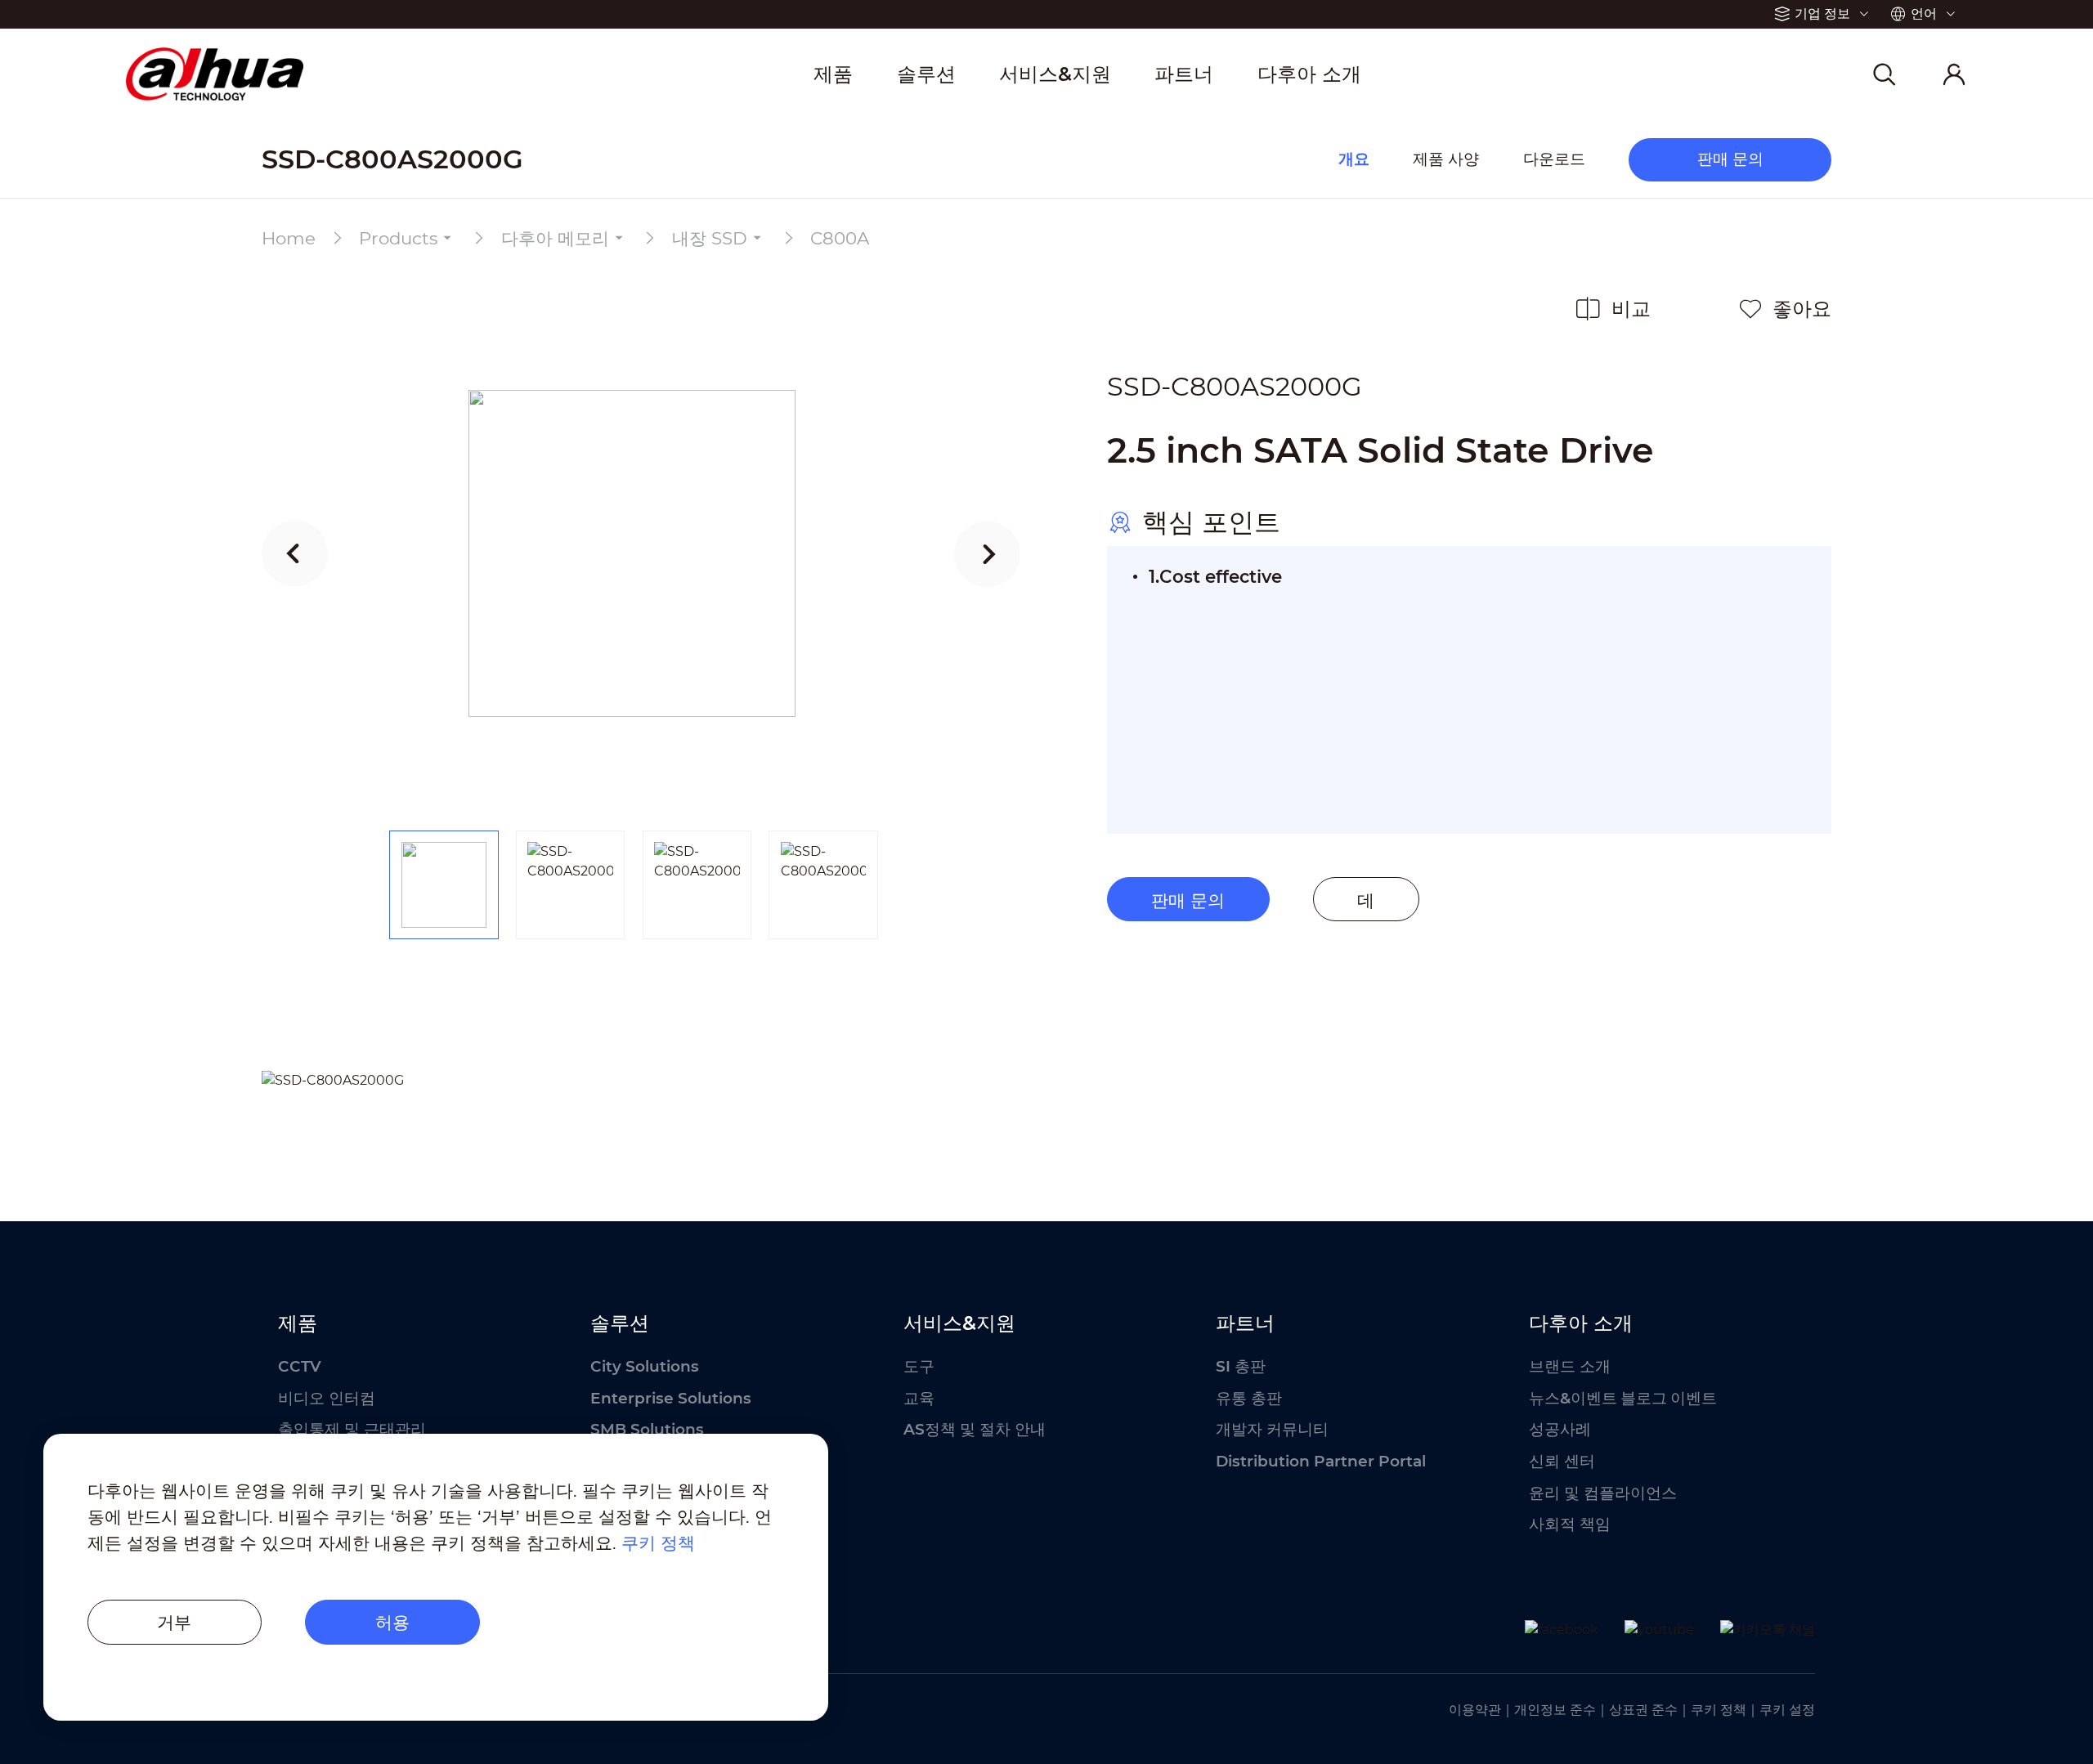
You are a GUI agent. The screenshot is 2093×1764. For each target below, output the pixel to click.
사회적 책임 (1570, 1524)
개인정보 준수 (1555, 1710)
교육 (919, 1398)
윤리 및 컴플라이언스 (1603, 1493)
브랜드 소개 (1570, 1366)
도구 (919, 1366)
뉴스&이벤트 (1573, 1398)
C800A (840, 238)
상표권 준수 (1643, 1710)
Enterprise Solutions (671, 1398)
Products (398, 238)
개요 (1354, 158)
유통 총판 (1249, 1398)
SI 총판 (1241, 1366)
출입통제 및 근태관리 (352, 1429)
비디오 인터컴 (327, 1398)
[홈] (215, 74)
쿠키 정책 (1719, 1710)
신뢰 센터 (1562, 1461)
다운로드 (1554, 158)
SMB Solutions (647, 1429)
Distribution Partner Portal (1321, 1461)
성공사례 (1560, 1429)
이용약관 (1475, 1710)
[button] (295, 553)
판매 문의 (1188, 900)
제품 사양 (1446, 158)
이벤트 (1694, 1398)
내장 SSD (710, 238)
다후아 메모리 (555, 238)
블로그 (1644, 1398)
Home (289, 238)
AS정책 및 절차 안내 (975, 1429)
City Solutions (645, 1366)
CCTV (300, 1366)
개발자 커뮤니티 (1272, 1429)
